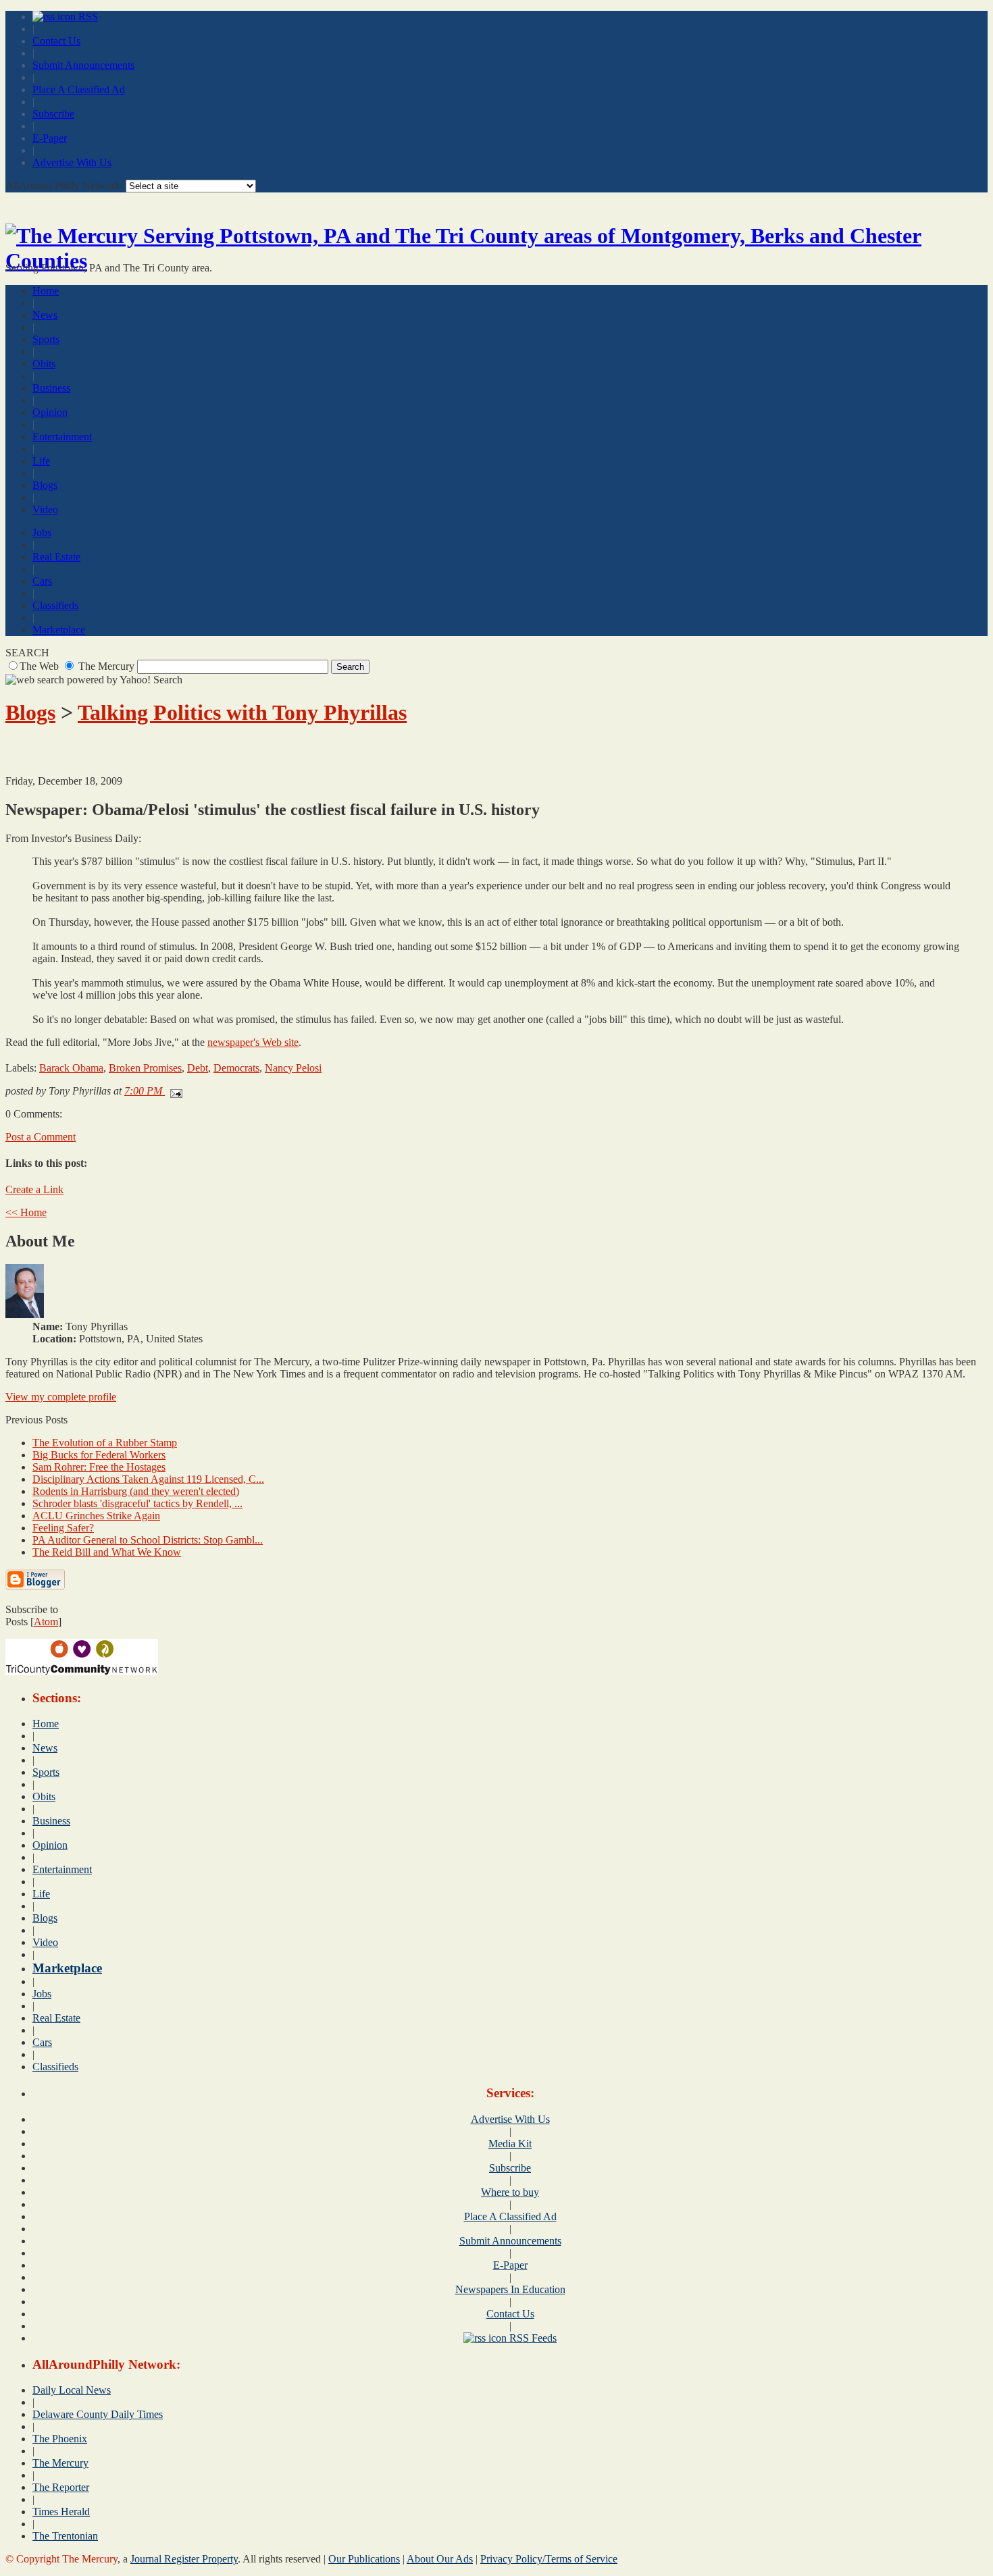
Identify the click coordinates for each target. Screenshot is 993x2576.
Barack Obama (71, 1068)
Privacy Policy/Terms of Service (549, 2559)
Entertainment (62, 437)
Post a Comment (41, 1137)
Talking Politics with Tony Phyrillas (242, 712)
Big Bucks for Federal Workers (99, 1455)
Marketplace (59, 630)
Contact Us (56, 41)
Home (46, 291)
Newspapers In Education (510, 2289)
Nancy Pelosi (293, 1068)
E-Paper (50, 138)
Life (41, 461)
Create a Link (34, 1189)
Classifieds (55, 605)
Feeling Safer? (63, 1528)
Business (51, 388)
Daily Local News (72, 2390)
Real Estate (56, 557)
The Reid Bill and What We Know (107, 1552)
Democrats (236, 1068)
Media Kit (510, 2144)
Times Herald (61, 2512)
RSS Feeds (532, 2338)
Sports (46, 339)
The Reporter (61, 2487)
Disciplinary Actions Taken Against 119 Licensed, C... (148, 1479)
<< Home (26, 1212)
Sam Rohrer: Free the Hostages (99, 1467)
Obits (44, 364)
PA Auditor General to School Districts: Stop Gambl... (148, 1540)
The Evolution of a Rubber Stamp (105, 1443)
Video (45, 509)
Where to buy (510, 2192)
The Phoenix (60, 2439)
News (45, 315)
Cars (42, 581)
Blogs (45, 485)
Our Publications (364, 2559)
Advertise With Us (72, 162)
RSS (87, 17)
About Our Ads (440, 2559)
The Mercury (60, 2463)
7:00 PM (145, 1091)
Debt (198, 1068)
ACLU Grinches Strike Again (96, 1516)
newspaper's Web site (253, 1042)
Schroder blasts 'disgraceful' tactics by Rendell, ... (137, 1503)
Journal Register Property (184, 2559)
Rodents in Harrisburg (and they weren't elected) (136, 1491)
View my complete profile (61, 1397)
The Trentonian (65, 2536)
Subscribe (53, 114)
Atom (46, 1622)
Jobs (42, 532)
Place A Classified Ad (79, 89)
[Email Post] (174, 1091)
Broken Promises (145, 1068)
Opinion (50, 412)
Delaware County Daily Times (98, 2414)
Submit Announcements (83, 65)
